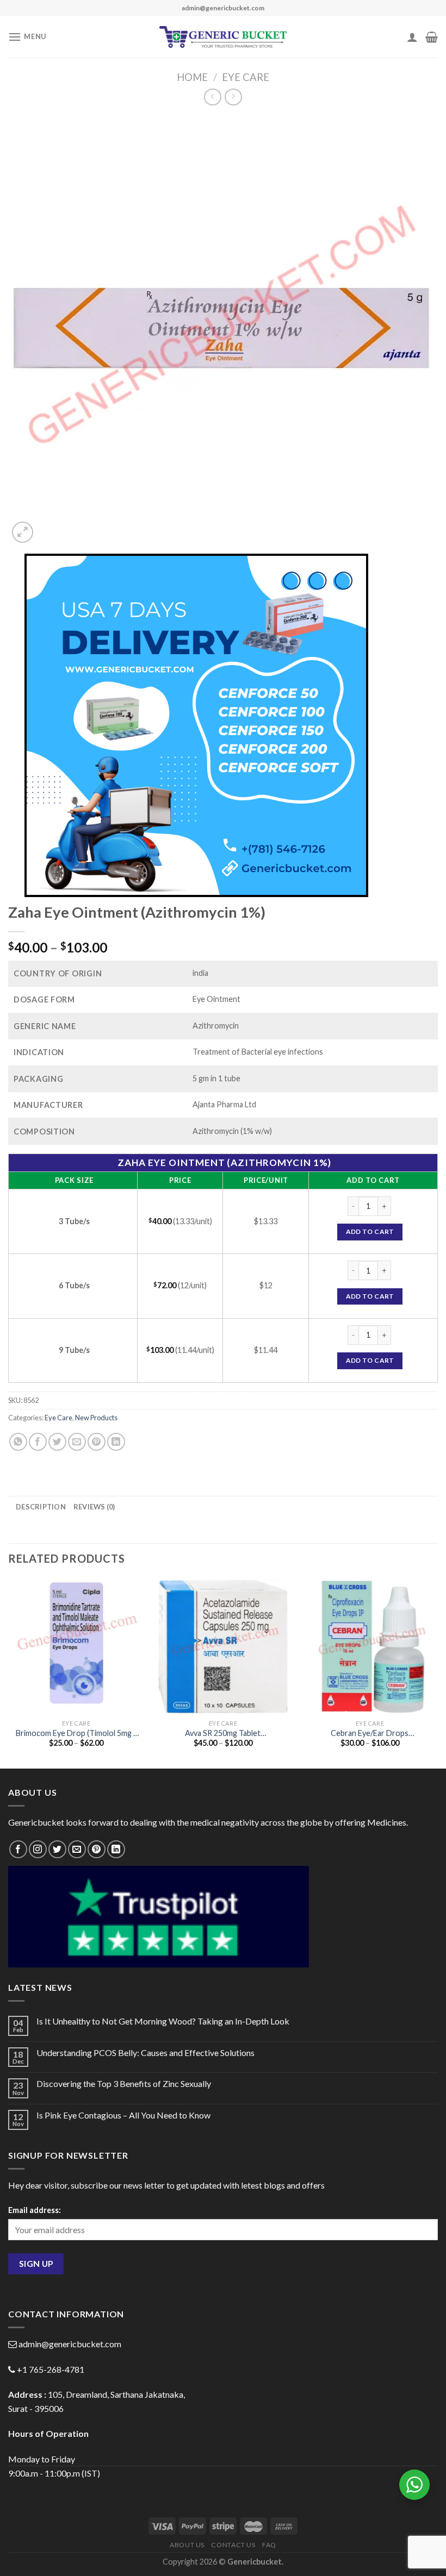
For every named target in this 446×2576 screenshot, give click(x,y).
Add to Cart (370, 1231)
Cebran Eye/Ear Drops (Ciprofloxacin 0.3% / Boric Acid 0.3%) (370, 1734)
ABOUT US (187, 2545)
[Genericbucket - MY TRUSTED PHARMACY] (223, 37)
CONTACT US (233, 2545)
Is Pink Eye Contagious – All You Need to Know (123, 2115)
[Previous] (9, 1672)
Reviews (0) (94, 1507)
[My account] (412, 37)
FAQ (269, 2545)
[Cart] (432, 37)
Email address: (35, 2210)
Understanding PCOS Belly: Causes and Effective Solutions (145, 2052)
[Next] (437, 1672)
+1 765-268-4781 (51, 2369)
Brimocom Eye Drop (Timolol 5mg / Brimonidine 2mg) (76, 1734)
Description (41, 1507)
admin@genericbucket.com (70, 2344)
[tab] (41, 1507)
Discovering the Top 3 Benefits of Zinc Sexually (124, 2083)
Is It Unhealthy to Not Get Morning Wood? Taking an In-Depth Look (163, 2021)
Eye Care (246, 77)
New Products (96, 1418)
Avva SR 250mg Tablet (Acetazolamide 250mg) (223, 1734)
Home (192, 77)
